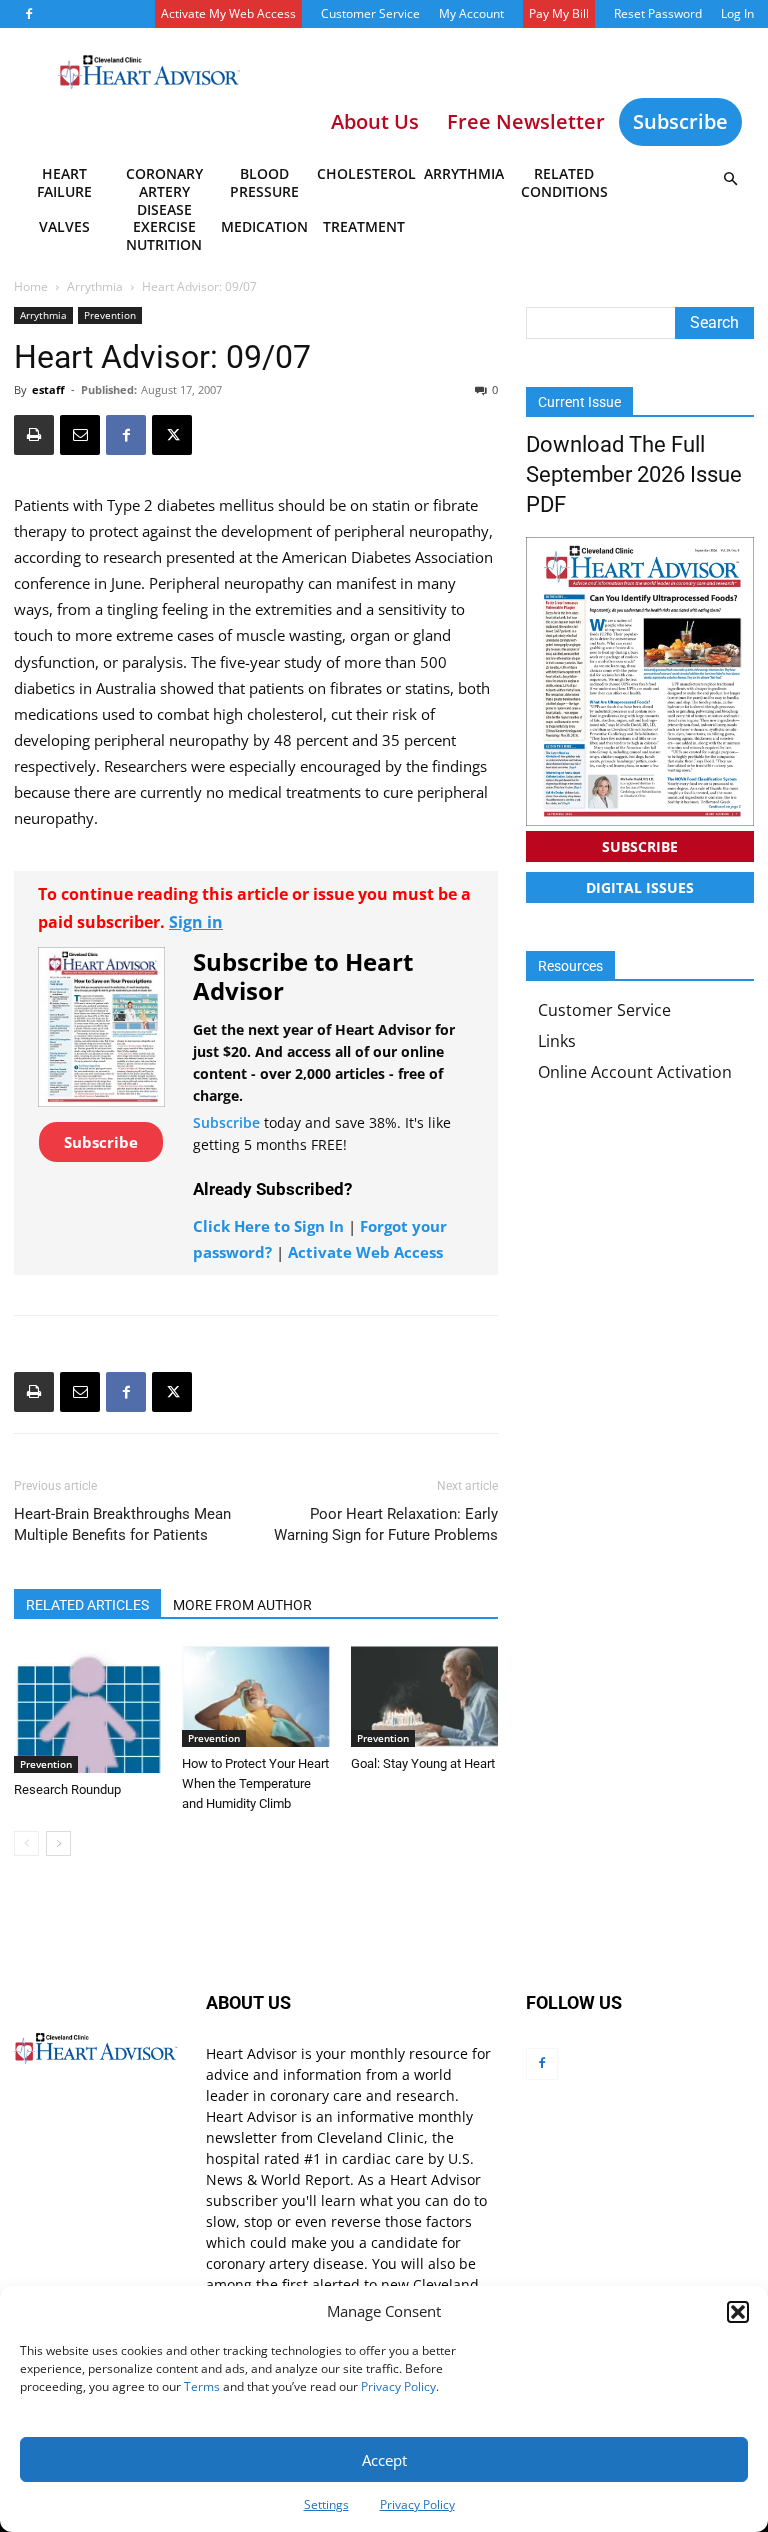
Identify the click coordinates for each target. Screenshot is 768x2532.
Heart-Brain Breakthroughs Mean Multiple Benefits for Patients (122, 1524)
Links (557, 1041)
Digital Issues (640, 887)
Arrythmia (464, 173)
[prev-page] (26, 1843)
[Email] (80, 435)
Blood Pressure (264, 182)
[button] (738, 2312)
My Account (471, 13)
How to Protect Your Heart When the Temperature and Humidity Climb (255, 1783)
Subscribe (680, 121)
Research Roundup (67, 1789)
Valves (64, 226)
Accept (384, 2460)
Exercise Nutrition (164, 235)
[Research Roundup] (87, 1709)
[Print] (34, 435)
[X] (172, 435)
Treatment (364, 226)
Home (31, 286)
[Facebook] (29, 14)
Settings (326, 2504)
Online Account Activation (635, 1072)
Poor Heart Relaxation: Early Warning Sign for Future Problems (386, 1524)
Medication (264, 226)
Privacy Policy (398, 2386)
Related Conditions (564, 182)
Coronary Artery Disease (164, 186)
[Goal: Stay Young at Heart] (424, 1696)
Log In (737, 13)
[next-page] (58, 1843)
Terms (202, 2386)
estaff (48, 389)
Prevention (110, 315)
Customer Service (370, 13)
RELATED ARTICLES (87, 1605)
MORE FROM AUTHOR (242, 1605)
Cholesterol (365, 173)
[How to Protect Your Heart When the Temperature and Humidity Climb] (255, 1696)
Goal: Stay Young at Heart (423, 1763)
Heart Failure (64, 182)
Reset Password (658, 13)
